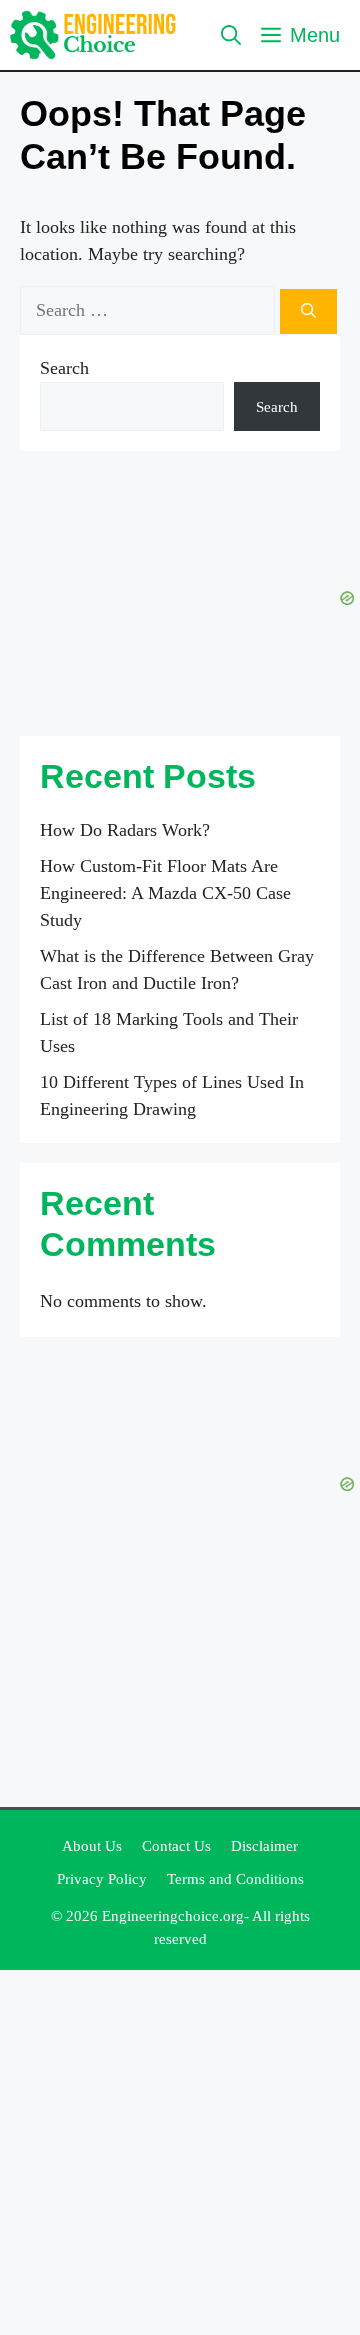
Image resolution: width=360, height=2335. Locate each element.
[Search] (308, 311)
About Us (92, 1846)
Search (64, 368)
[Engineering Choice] (93, 35)
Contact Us (176, 1846)
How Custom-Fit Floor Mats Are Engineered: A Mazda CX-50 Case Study (165, 893)
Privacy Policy (102, 1879)
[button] (231, 35)
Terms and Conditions (235, 1879)
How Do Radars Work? (125, 830)
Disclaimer (264, 1846)
